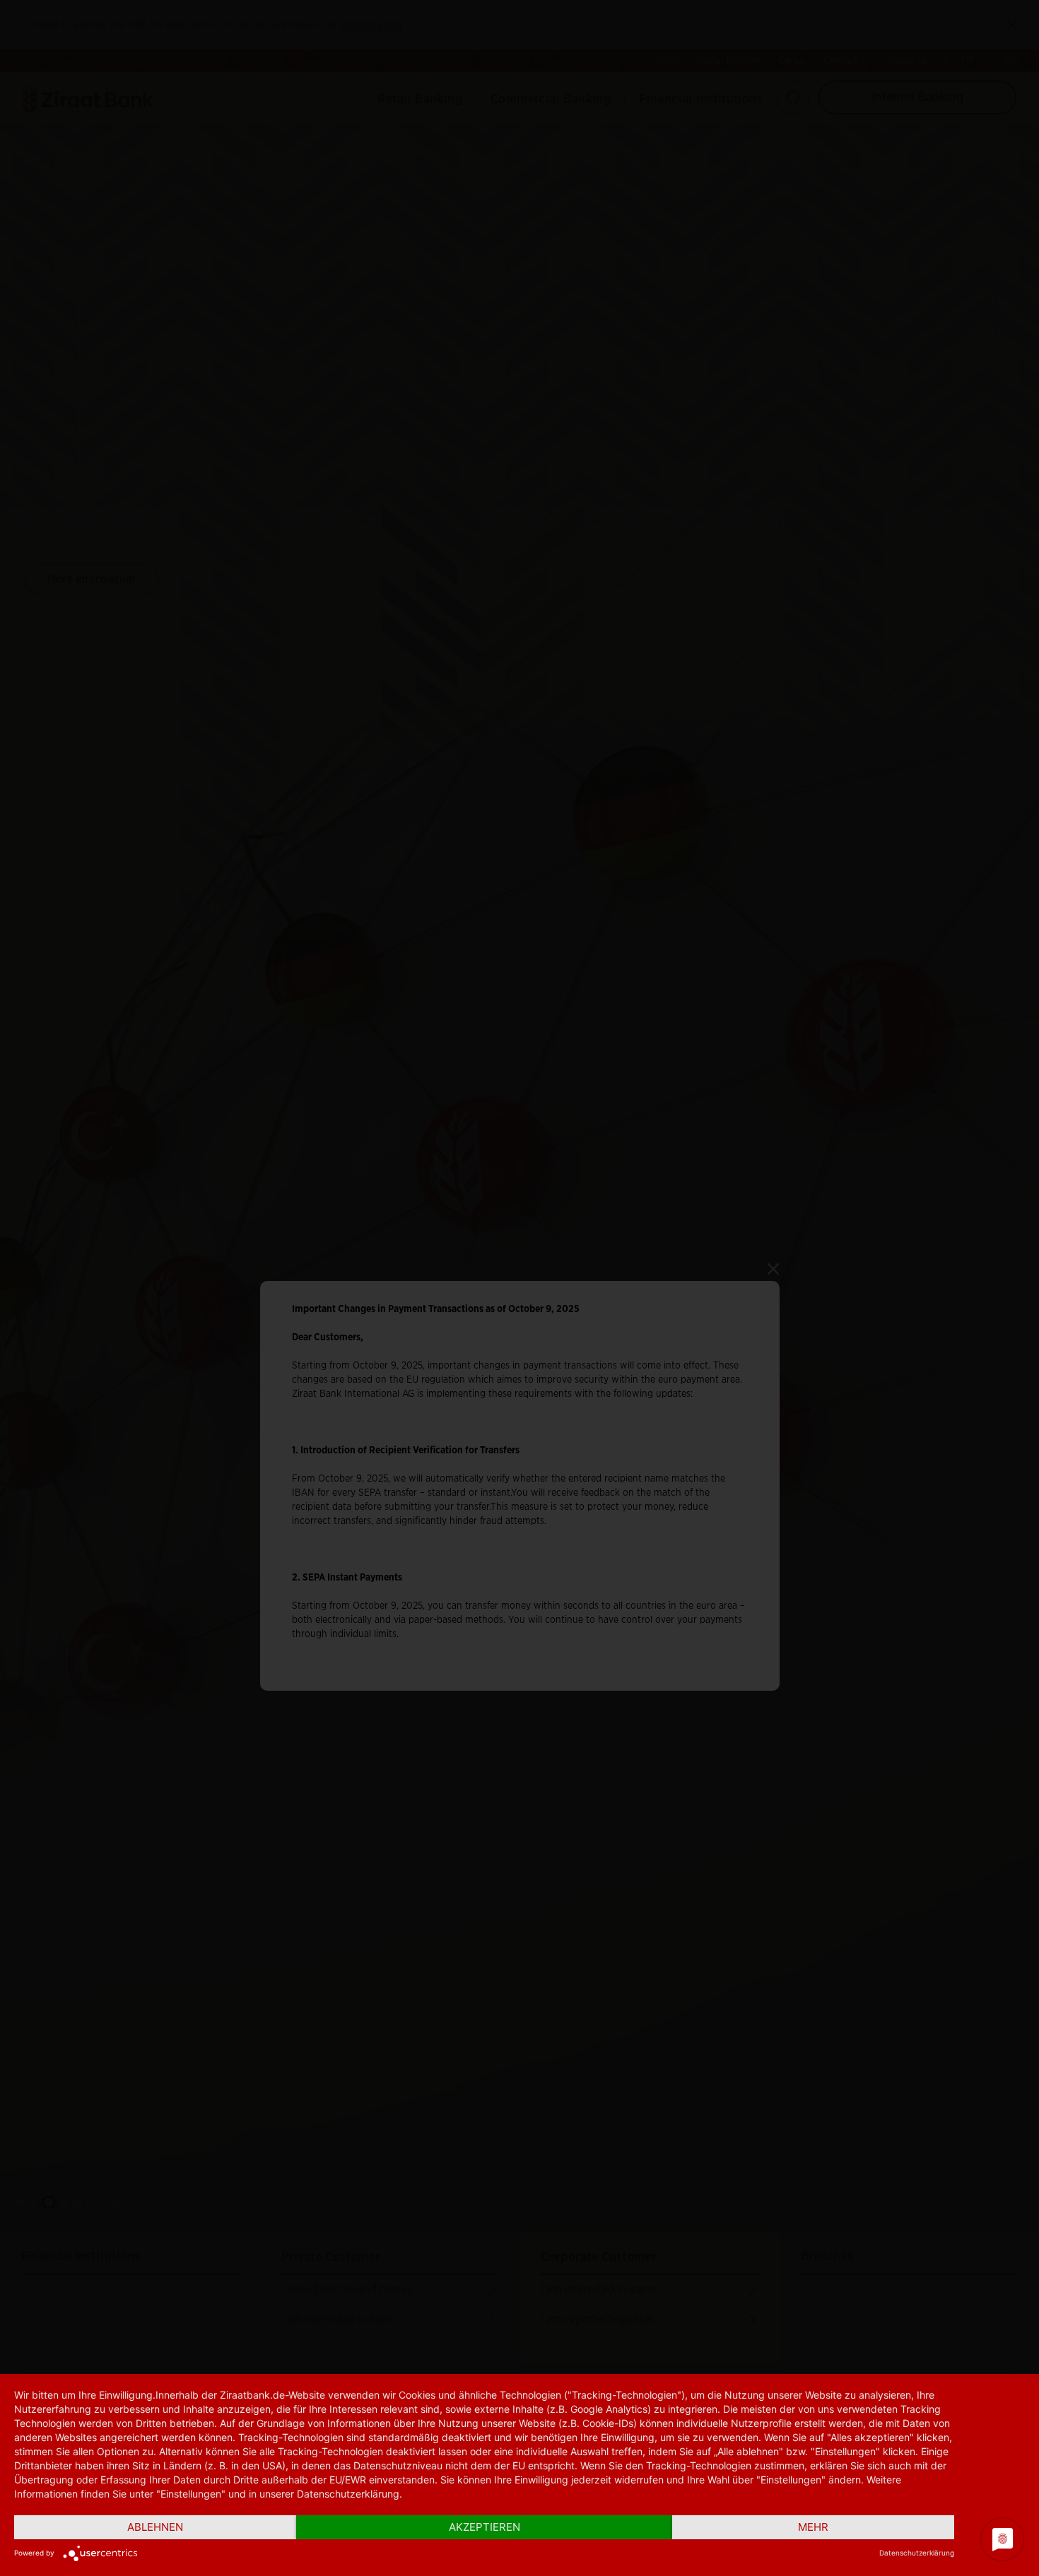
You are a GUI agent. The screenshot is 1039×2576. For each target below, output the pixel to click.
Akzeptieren (485, 2527)
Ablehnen (155, 2527)
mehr (813, 2527)
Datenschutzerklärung (917, 2553)
